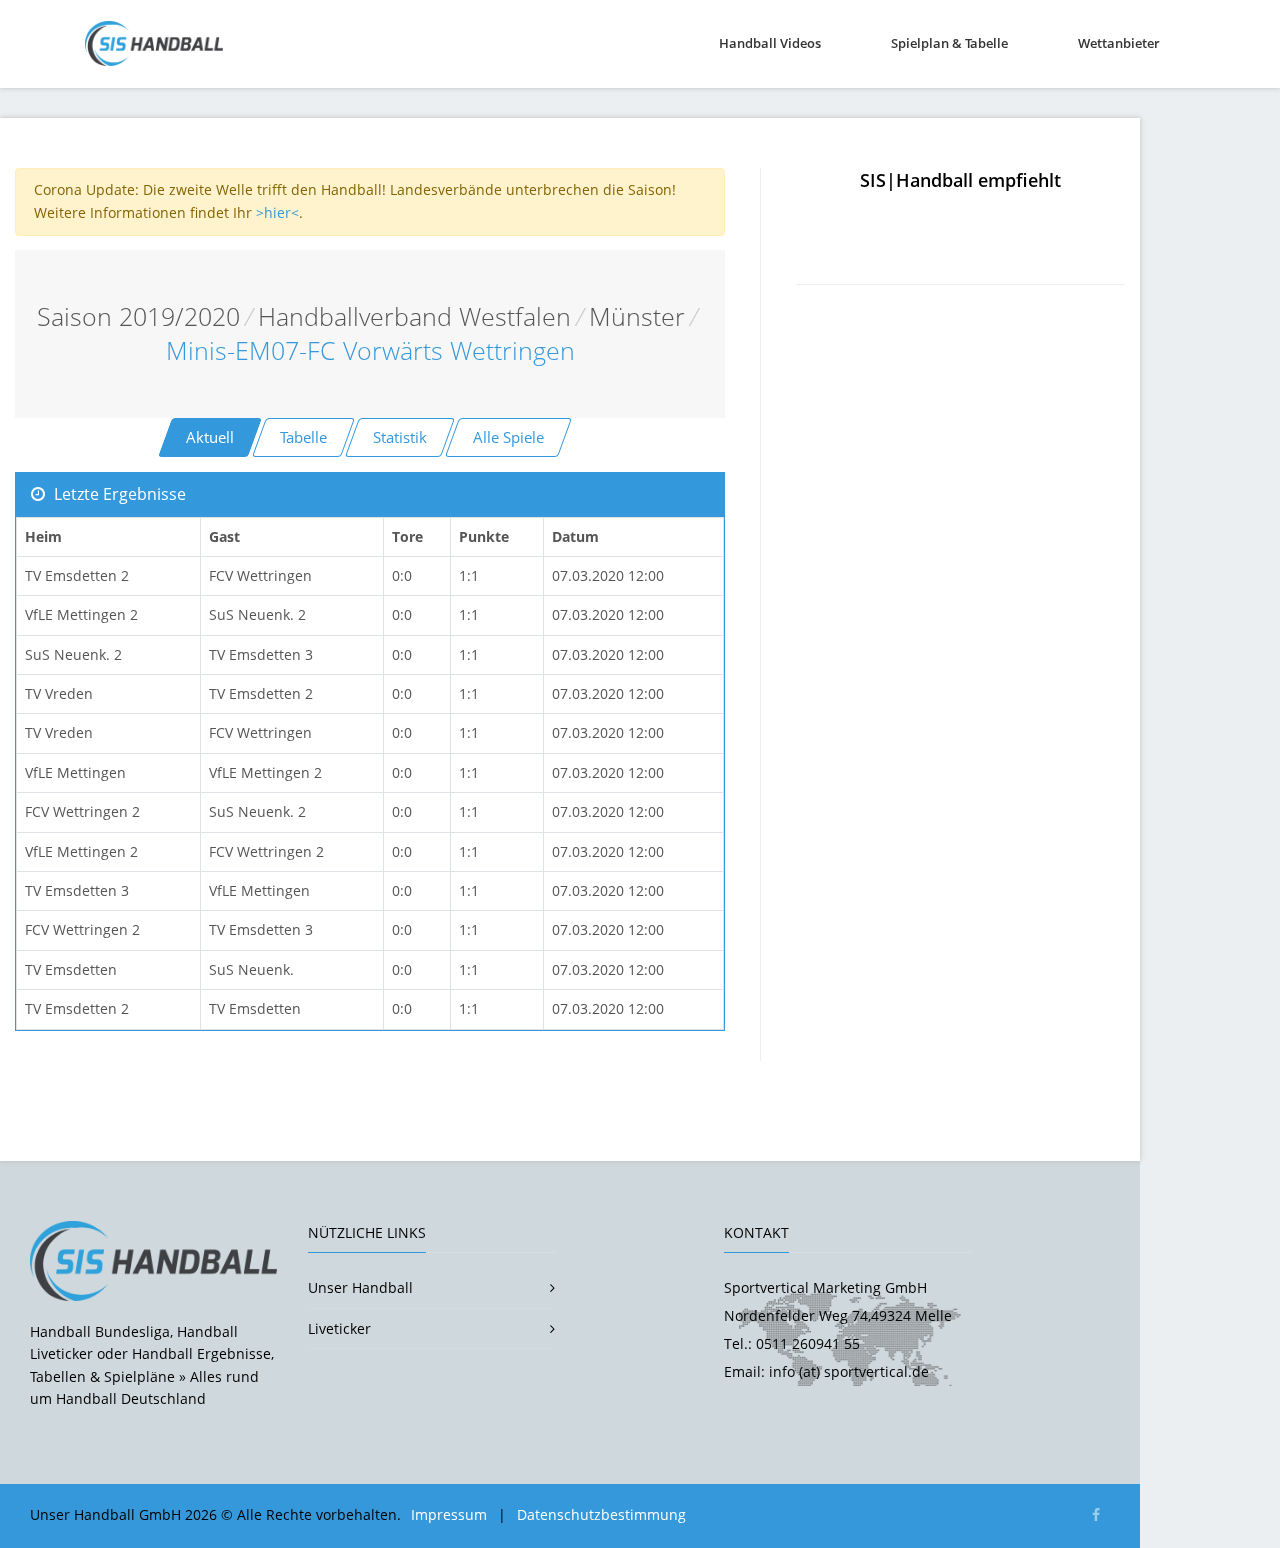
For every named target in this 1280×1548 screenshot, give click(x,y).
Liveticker (339, 1328)
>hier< (277, 212)
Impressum (449, 1514)
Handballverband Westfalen (414, 316)
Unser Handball (360, 1287)
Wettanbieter (1119, 43)
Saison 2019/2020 (138, 316)
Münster (637, 316)
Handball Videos (770, 43)
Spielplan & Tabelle (949, 43)
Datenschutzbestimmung (601, 1514)
